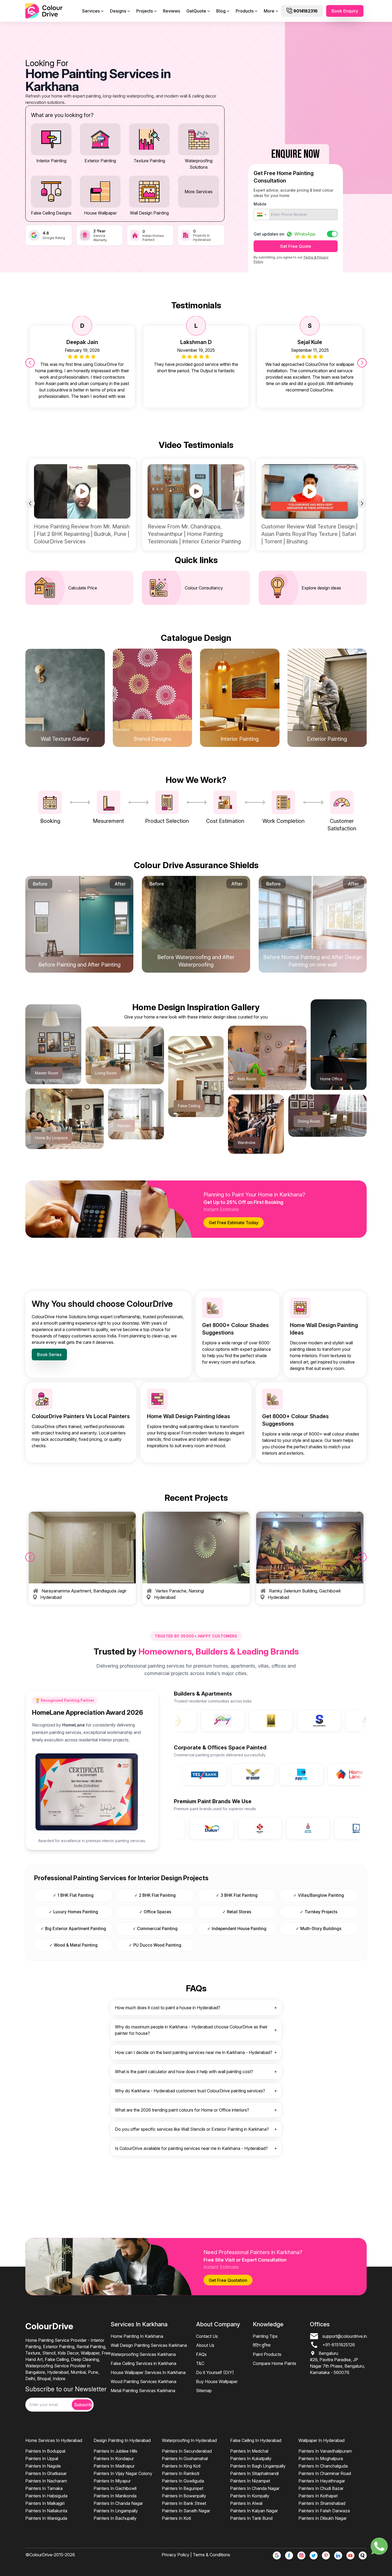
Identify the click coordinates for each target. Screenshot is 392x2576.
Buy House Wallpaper (217, 2381)
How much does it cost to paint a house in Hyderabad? (168, 2008)
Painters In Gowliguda (183, 2481)
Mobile (260, 204)
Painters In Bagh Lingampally (258, 2466)
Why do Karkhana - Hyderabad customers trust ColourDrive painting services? (190, 2091)
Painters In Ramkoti (181, 2473)
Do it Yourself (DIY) (215, 2372)
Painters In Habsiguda (46, 2496)
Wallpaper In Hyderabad (321, 2440)
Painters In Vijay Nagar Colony (123, 2473)
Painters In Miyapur (112, 2481)
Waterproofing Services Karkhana (143, 2354)
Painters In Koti (176, 2518)
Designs (118, 11)
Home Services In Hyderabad (54, 2440)
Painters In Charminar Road (325, 2473)
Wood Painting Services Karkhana (143, 2381)
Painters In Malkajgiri (45, 2503)
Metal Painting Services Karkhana (143, 2391)
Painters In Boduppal (45, 2451)
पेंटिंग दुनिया (262, 2345)
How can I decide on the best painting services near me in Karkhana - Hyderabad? (194, 2052)
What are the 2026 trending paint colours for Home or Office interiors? (182, 2110)
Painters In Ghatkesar (46, 2473)
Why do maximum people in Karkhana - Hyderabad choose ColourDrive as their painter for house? (191, 2030)
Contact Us (207, 2336)
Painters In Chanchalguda (323, 2466)
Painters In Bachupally (115, 2518)
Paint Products (267, 2354)
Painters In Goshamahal (185, 2458)
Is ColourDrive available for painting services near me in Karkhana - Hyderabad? (191, 2148)
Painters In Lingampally (116, 2511)
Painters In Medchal (249, 2451)
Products (245, 11)
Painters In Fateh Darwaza (324, 2511)
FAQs (201, 2354)
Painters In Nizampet (250, 2481)
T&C (200, 2363)
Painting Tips (265, 2336)
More (269, 11)
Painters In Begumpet (183, 2488)
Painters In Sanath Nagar (186, 2511)
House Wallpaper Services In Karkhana (148, 2372)
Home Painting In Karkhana (137, 2336)
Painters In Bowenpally (184, 2496)
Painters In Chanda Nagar (118, 2503)
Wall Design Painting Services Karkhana (149, 2345)
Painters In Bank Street (184, 2503)
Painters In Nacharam (46, 2481)
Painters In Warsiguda (46, 2518)
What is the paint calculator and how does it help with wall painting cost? (184, 2072)
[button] (261, 215)
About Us (205, 2345)
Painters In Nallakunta (46, 2511)
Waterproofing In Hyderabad (189, 2440)
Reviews (171, 11)
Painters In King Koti (181, 2466)
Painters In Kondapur (114, 2458)
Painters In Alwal (246, 2503)
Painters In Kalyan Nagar (254, 2511)
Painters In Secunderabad (187, 2451)
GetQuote (196, 11)
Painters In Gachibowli (115, 2488)
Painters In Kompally (250, 2496)
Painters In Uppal (42, 2458)
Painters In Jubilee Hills (115, 2451)
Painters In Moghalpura (321, 2458)
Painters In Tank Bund (251, 2518)
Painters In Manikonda (115, 2496)
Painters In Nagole (43, 2466)
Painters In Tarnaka (44, 2488)
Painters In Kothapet (318, 2496)
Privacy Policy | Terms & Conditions (196, 2555)
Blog (221, 11)
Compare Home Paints (275, 2363)
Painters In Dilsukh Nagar (323, 2518)
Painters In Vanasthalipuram (325, 2451)
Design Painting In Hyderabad (122, 2440)
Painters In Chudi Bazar (321, 2488)
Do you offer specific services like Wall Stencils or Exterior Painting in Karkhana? (192, 2129)
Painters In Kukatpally (251, 2458)
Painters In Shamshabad (322, 2503)
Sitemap (204, 2391)
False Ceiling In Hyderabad (256, 2440)
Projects (145, 11)
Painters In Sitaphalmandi (254, 2473)
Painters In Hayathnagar (322, 2481)
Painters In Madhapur (114, 2466)
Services (91, 11)
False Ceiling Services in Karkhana (143, 2363)
